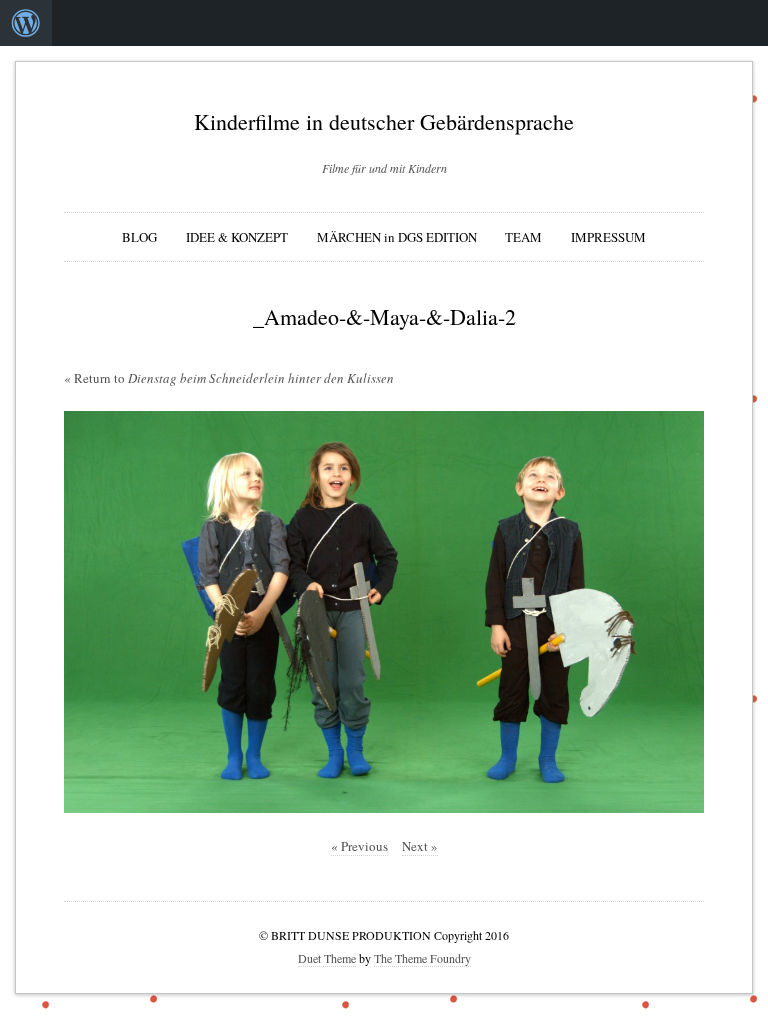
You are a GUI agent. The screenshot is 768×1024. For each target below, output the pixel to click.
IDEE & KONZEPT (237, 237)
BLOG (139, 237)
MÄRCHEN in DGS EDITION (397, 237)
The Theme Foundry (422, 958)
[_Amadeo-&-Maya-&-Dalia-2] (383, 612)
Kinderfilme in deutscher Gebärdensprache (384, 121)
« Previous (359, 846)
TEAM (523, 237)
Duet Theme (327, 958)
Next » (420, 846)
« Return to (229, 378)
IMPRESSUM (608, 237)
